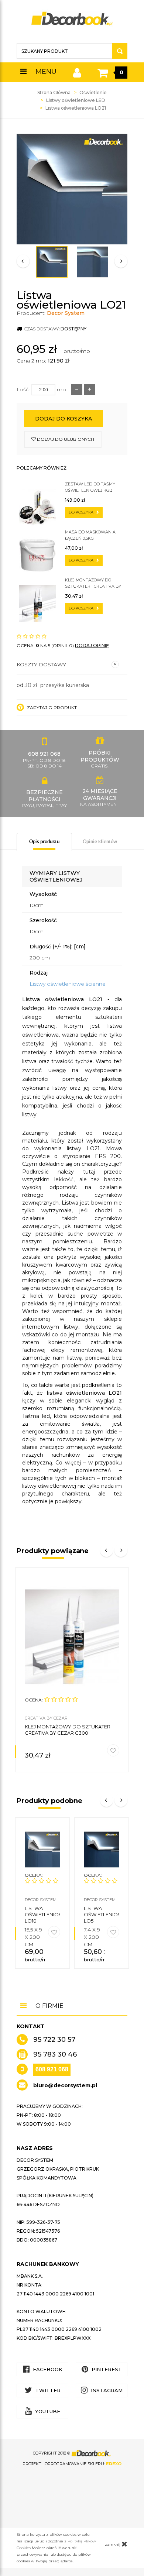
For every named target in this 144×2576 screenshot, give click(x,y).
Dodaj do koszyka (64, 419)
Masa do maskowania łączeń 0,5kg (90, 535)
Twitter (47, 2390)
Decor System (66, 313)
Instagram (106, 2390)
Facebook (47, 2369)
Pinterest (106, 2369)
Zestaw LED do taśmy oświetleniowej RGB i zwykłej (90, 487)
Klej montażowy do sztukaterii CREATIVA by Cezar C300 (93, 583)
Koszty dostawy (41, 664)
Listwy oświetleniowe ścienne (68, 984)
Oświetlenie (93, 92)
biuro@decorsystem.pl (65, 2085)
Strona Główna (54, 92)
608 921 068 (52, 2069)
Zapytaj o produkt (51, 707)
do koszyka (82, 512)
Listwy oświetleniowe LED (76, 100)
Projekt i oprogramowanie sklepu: (72, 2464)
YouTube (47, 2411)
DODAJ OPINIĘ (92, 645)
